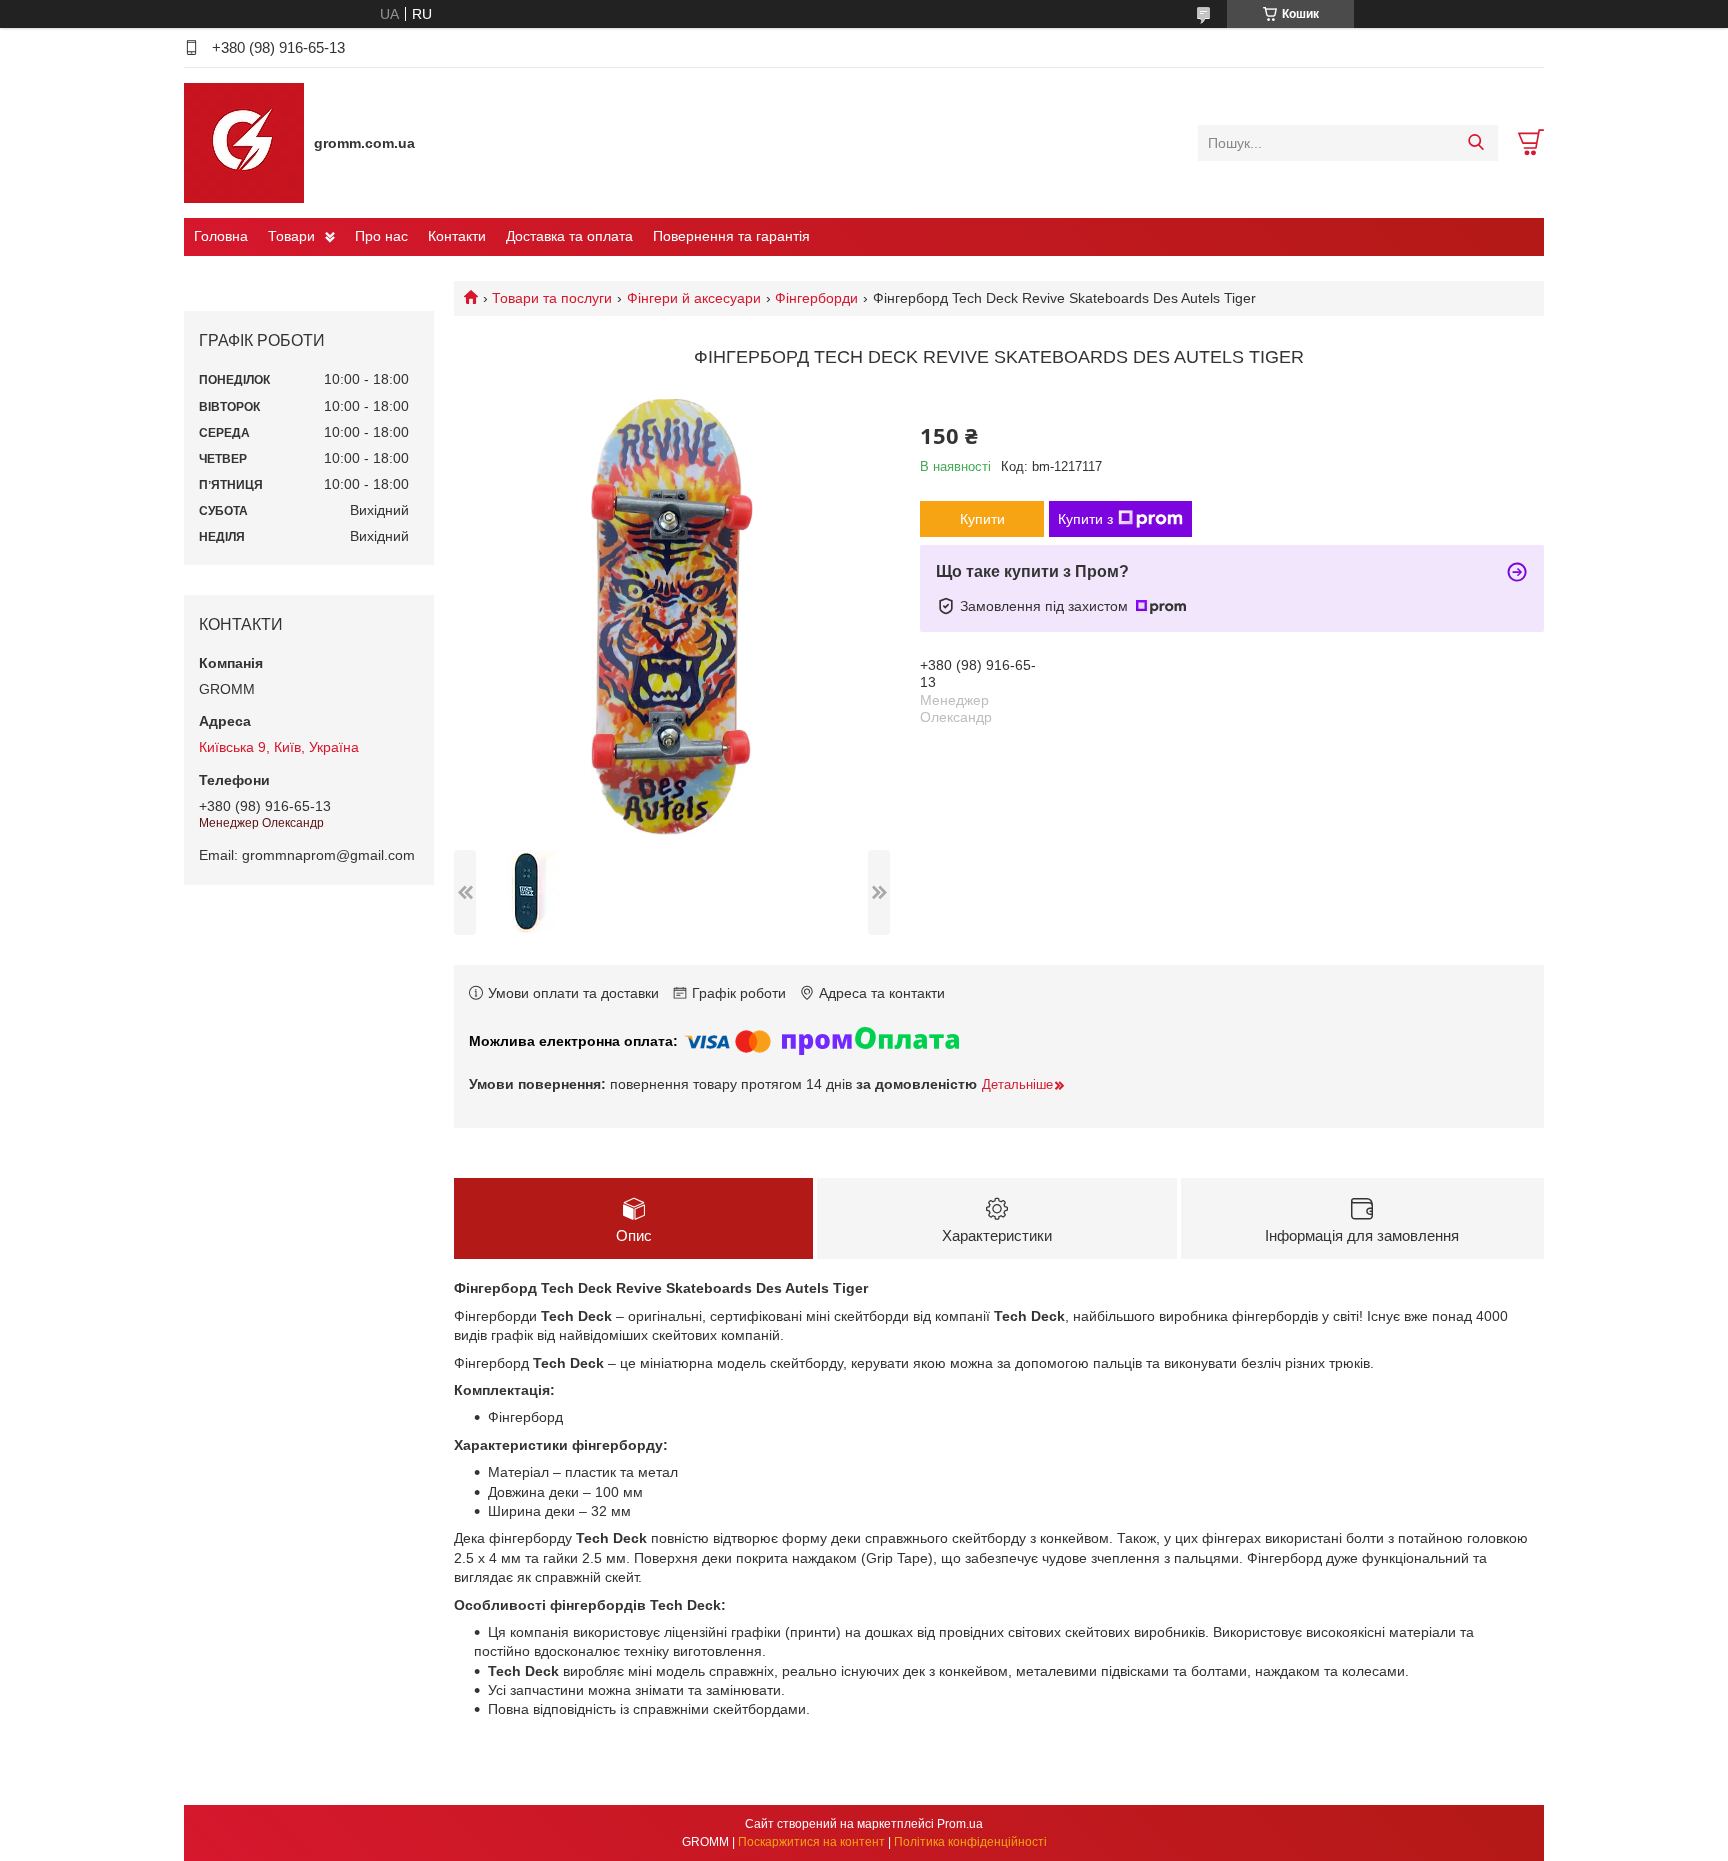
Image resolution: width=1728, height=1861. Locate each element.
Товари (291, 236)
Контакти (457, 236)
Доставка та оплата (569, 236)
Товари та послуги (552, 298)
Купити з (1085, 519)
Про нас (381, 236)
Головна (221, 236)
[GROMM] (244, 142)
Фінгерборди (816, 298)
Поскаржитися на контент (811, 1842)
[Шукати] (1475, 143)
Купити (982, 519)
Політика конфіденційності (970, 1842)
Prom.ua (960, 1824)
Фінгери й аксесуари (694, 298)
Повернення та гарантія (731, 236)
